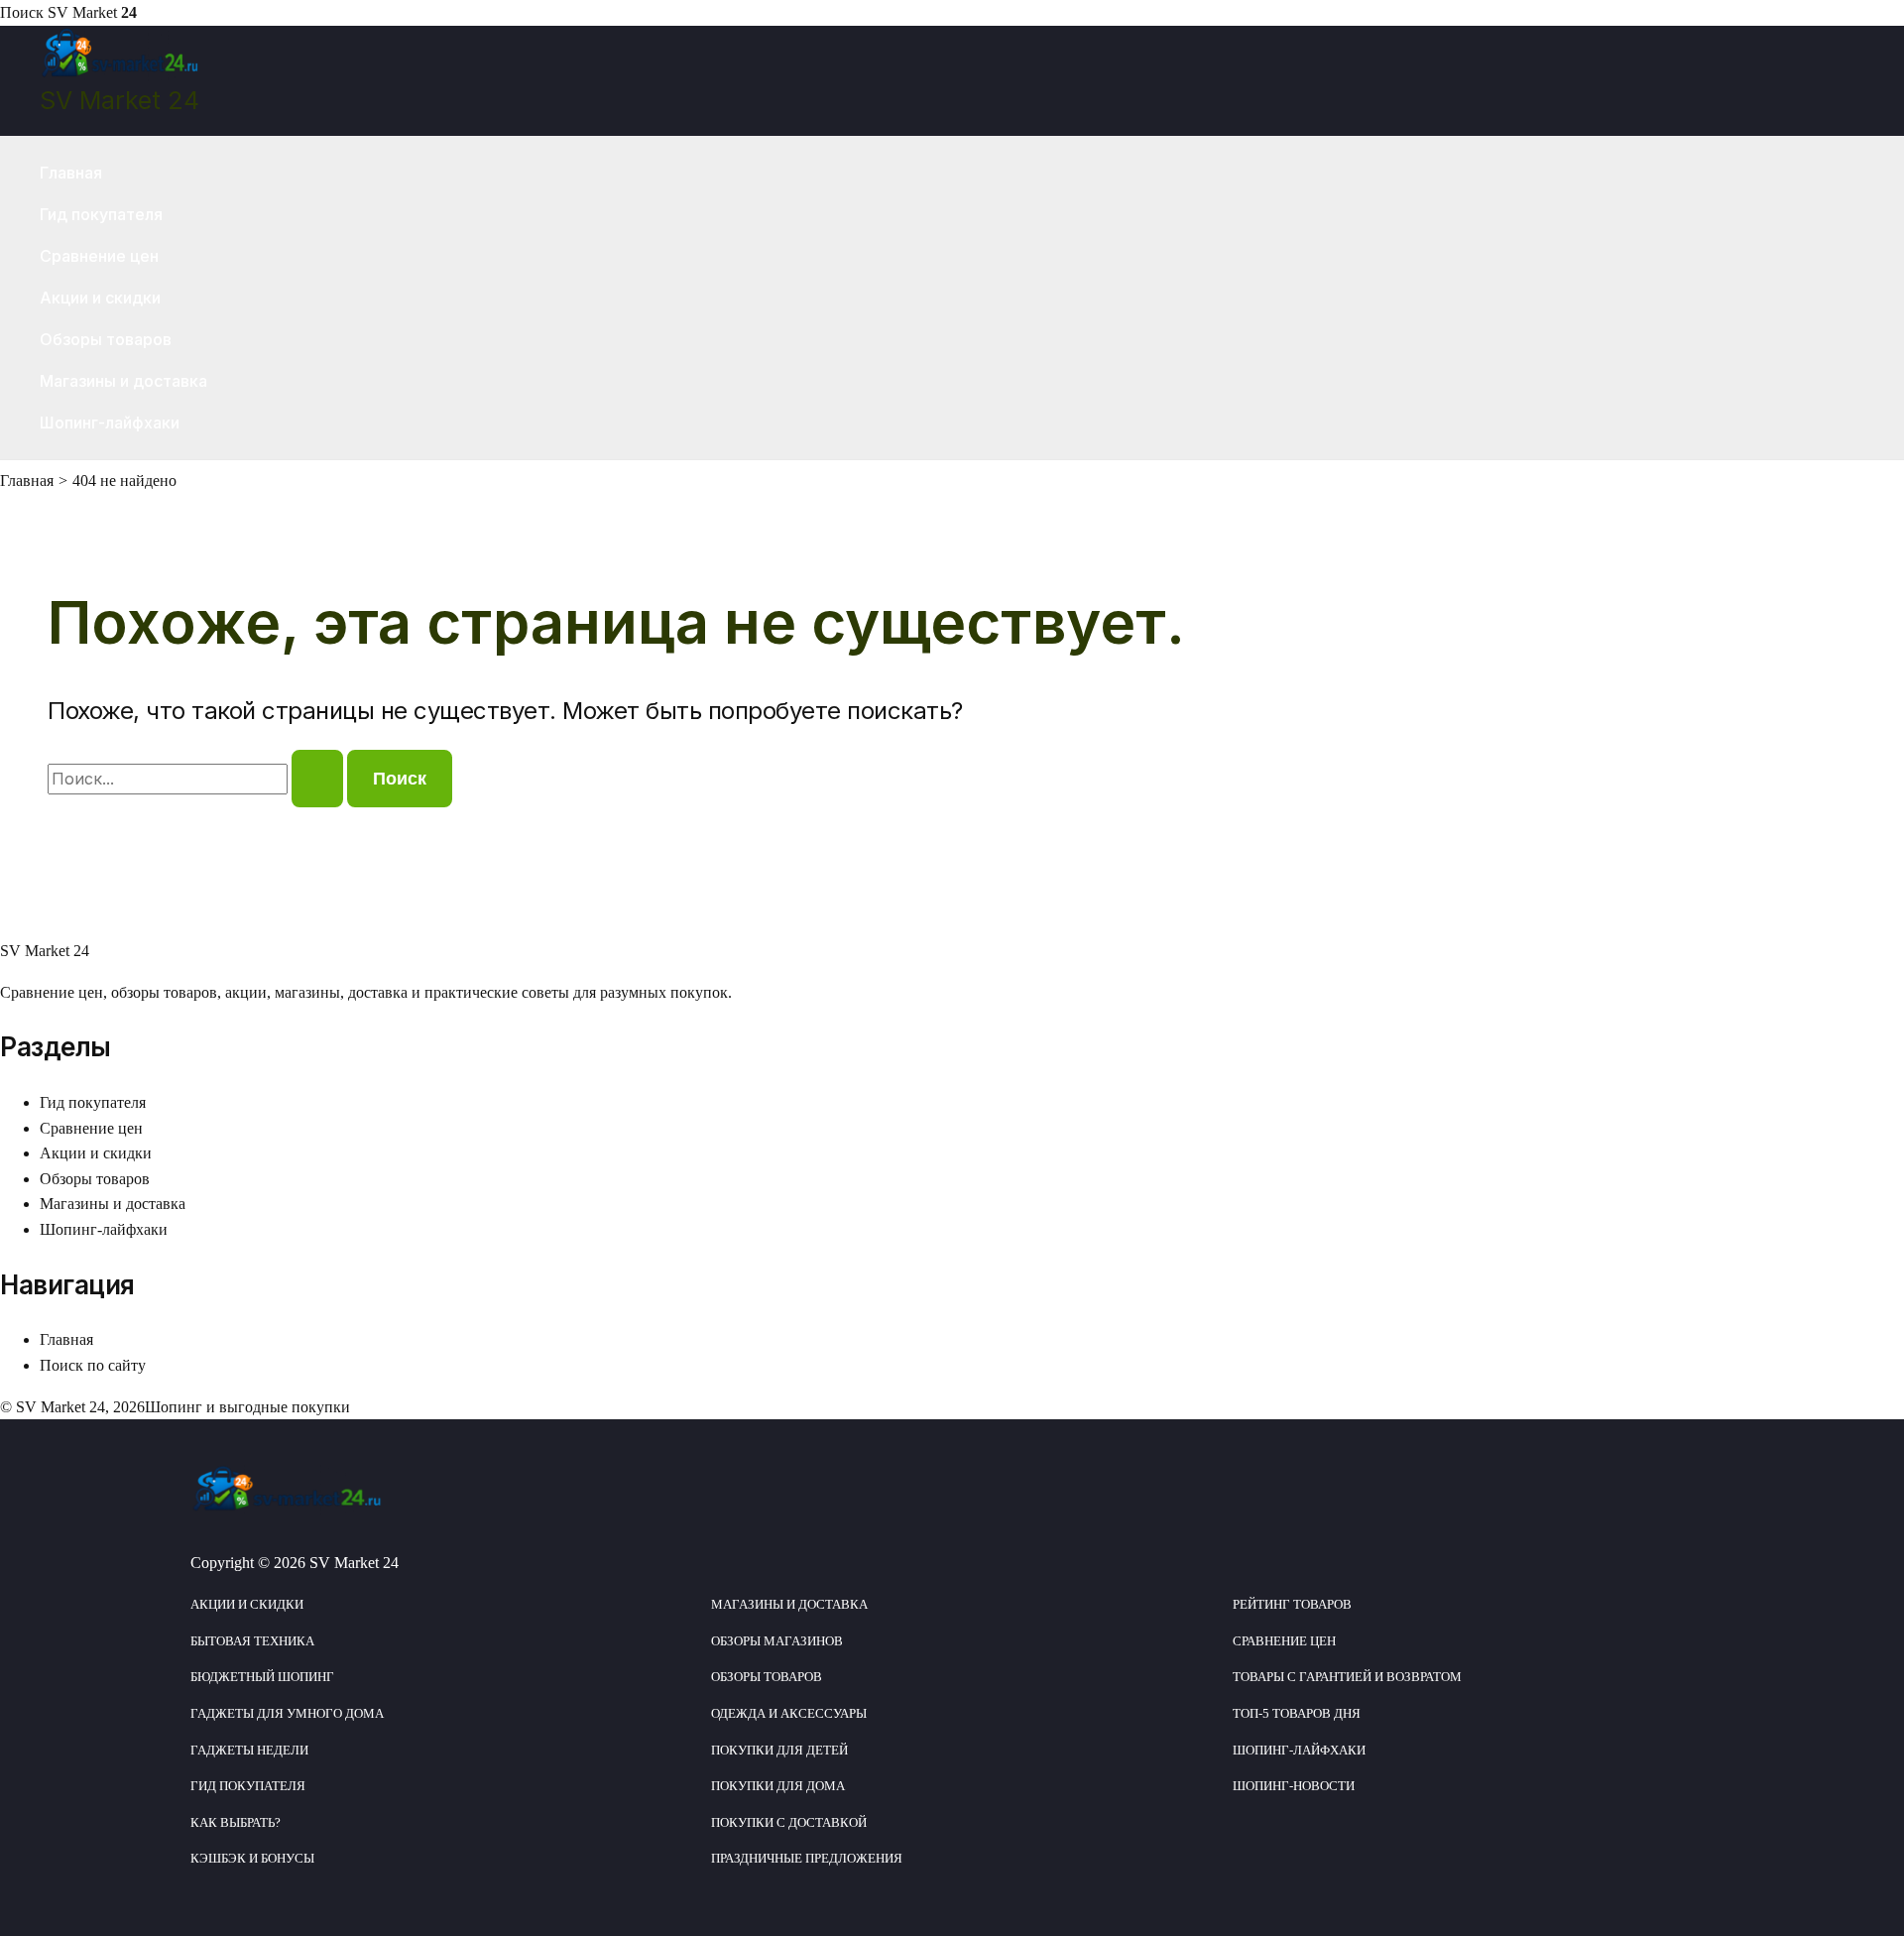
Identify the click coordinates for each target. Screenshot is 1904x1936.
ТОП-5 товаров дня (1297, 1713)
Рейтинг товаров (1292, 1604)
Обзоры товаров (106, 339)
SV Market (92, 12)
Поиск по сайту (93, 1365)
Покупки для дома (778, 1786)
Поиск (22, 12)
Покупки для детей (779, 1750)
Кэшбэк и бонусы (252, 1858)
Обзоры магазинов (777, 1641)
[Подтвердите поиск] (317, 779)
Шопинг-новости (1294, 1786)
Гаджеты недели (249, 1750)
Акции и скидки (100, 298)
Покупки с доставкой (789, 1822)
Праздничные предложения (807, 1858)
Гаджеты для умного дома (287, 1713)
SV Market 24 (119, 100)
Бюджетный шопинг (262, 1677)
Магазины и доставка (123, 381)
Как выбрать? (236, 1822)
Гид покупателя (101, 214)
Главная (71, 173)
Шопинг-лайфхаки (110, 423)
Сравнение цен (99, 256)
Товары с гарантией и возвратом (1347, 1677)
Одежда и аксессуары (789, 1713)
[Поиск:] (197, 779)
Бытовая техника (252, 1641)
